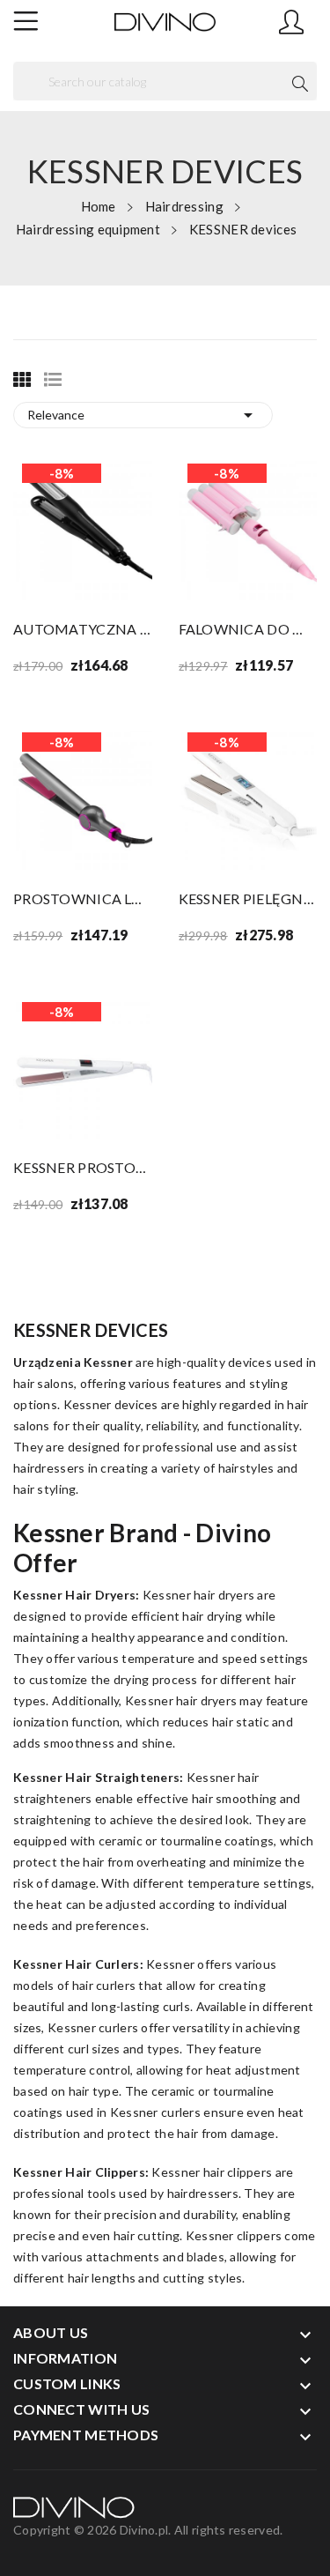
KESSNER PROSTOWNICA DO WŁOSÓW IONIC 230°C (83, 1167)
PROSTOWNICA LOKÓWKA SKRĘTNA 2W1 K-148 (83, 898)
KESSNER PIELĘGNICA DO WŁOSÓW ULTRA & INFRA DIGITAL (248, 898)
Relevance (143, 415)
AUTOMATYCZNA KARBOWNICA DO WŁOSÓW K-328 (83, 629)
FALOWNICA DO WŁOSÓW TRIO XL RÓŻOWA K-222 (248, 629)
